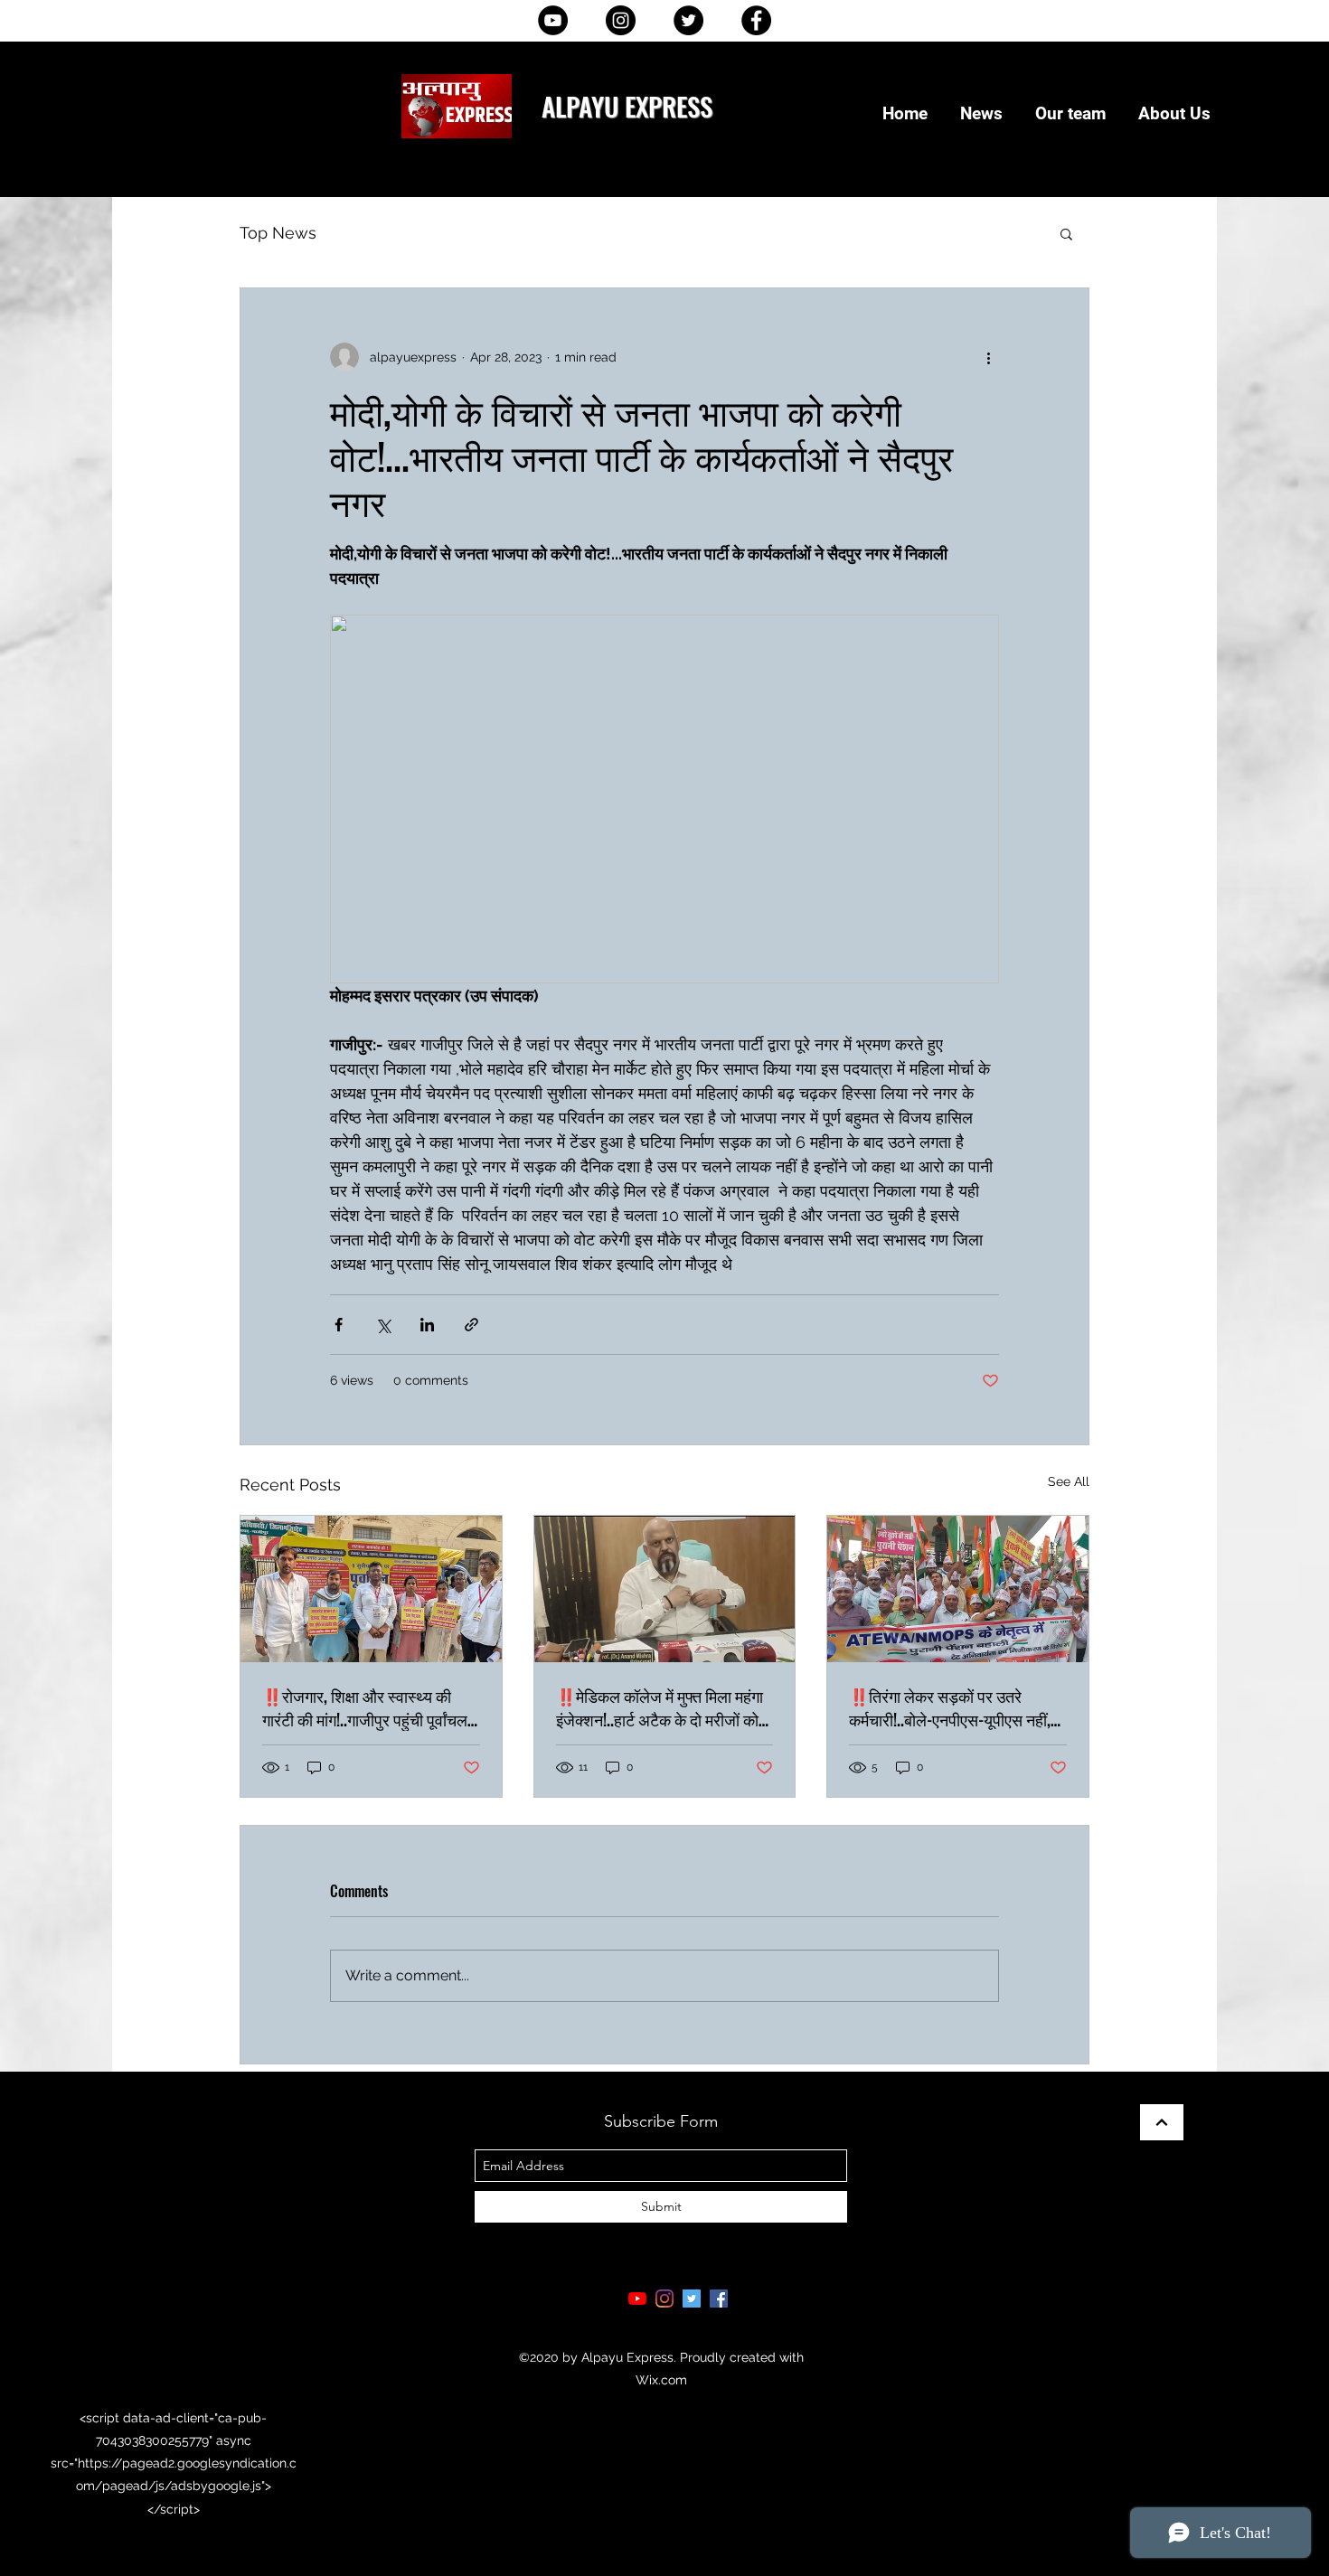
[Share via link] (471, 1325)
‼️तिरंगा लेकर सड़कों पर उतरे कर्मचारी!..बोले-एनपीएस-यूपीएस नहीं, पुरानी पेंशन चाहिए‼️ (950, 1707)
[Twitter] (688, 20)
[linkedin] (664, 2299)
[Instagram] (621, 20)
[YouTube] (553, 20)
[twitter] (692, 2299)
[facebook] (719, 2299)
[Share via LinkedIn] (427, 1325)
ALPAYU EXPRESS (627, 105)
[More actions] (988, 357)
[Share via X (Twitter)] (383, 1325)
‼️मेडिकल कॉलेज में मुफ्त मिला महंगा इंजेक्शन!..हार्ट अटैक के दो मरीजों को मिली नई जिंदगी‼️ (660, 1707)
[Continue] (1162, 2122)
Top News (278, 233)
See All (1069, 1481)
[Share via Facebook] (339, 1325)
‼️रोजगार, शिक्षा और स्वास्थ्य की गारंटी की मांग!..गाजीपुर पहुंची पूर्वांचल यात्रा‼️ (365, 1707)
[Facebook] (756, 20)
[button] (1066, 233)
